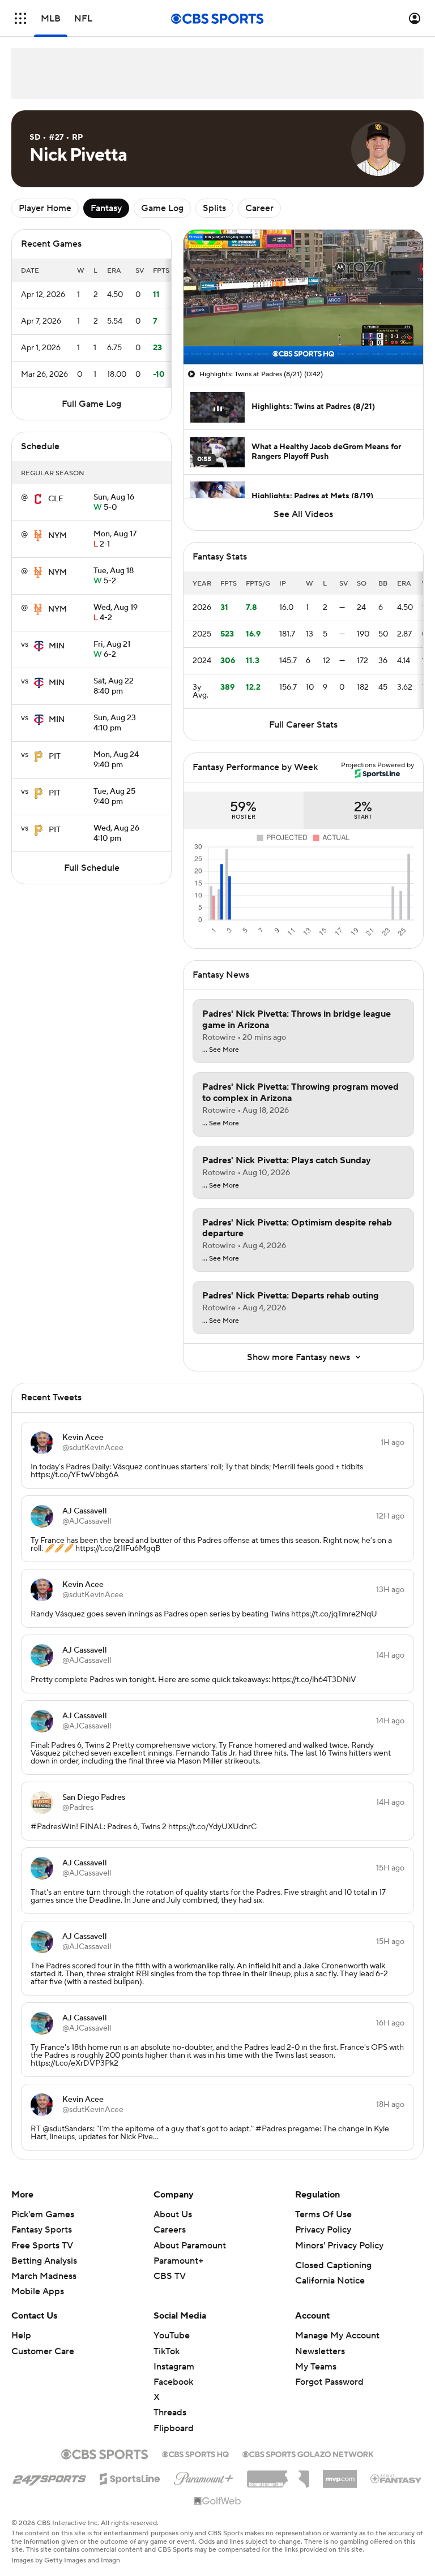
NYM (57, 536)
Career (259, 208)
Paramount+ (178, 2261)
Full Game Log (91, 404)
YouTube (172, 2336)
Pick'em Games (43, 2214)
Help (21, 2336)
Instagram (174, 2367)
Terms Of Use (323, 2214)
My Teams (316, 2367)
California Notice (330, 2281)
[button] (20, 18)
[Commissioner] (278, 2475)
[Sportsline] (130, 2477)
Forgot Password (329, 2382)
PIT (55, 756)
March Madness (44, 2276)
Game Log (162, 208)
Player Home (45, 208)
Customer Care (43, 2351)
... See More (221, 1050)
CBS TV (170, 2276)
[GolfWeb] (217, 2501)
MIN (57, 646)
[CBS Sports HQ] (195, 2453)
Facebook (173, 2382)
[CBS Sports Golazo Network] (308, 2453)
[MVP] (340, 2475)
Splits (214, 208)
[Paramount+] (204, 2476)
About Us (173, 2214)
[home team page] (38, 499)
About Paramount (190, 2246)
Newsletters (320, 2351)
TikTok (167, 2351)
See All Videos (303, 514)
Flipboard (174, 2428)
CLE (56, 499)
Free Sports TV (42, 2246)
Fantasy (106, 208)
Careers (170, 2230)
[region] (303, 297)
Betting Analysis (44, 2261)
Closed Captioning (333, 2265)
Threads (170, 2412)
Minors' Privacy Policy (339, 2246)
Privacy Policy (323, 2230)
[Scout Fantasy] (396, 2478)
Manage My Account (337, 2336)
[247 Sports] (49, 2477)
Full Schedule (92, 868)
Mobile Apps (38, 2291)
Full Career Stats (303, 725)
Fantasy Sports (42, 2230)
